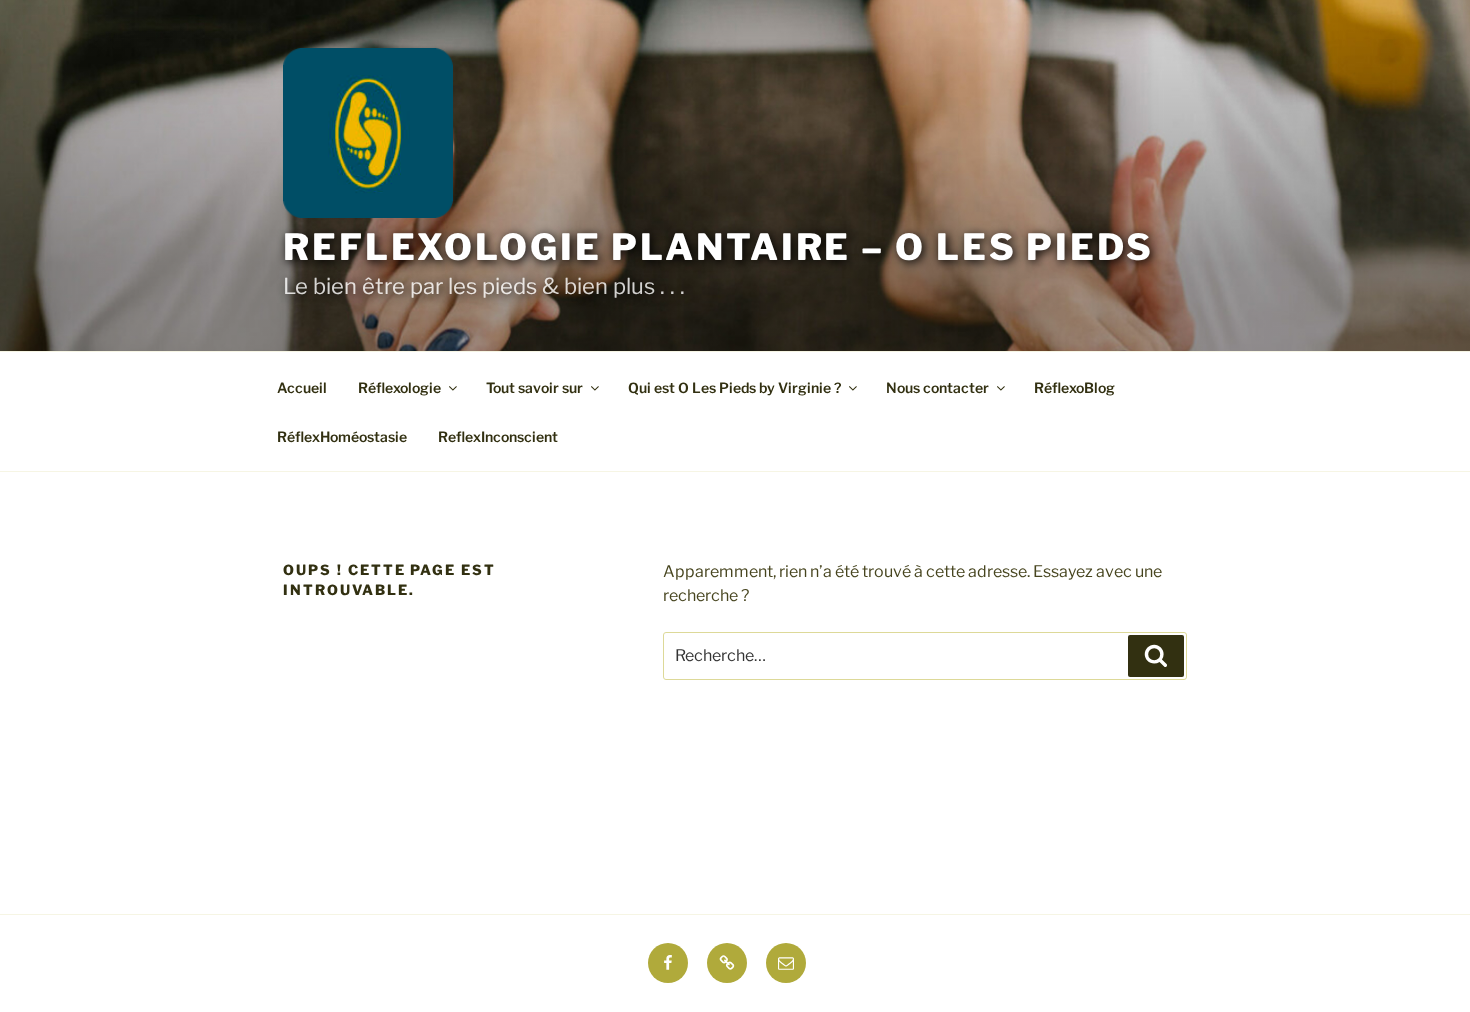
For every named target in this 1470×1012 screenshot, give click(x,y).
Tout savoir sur (534, 387)
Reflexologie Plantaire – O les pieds (718, 247)
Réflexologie (399, 387)
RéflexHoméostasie (342, 436)
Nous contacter (937, 387)
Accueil (302, 387)
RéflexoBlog (1074, 387)
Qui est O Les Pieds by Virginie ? (734, 387)
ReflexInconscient (498, 436)
